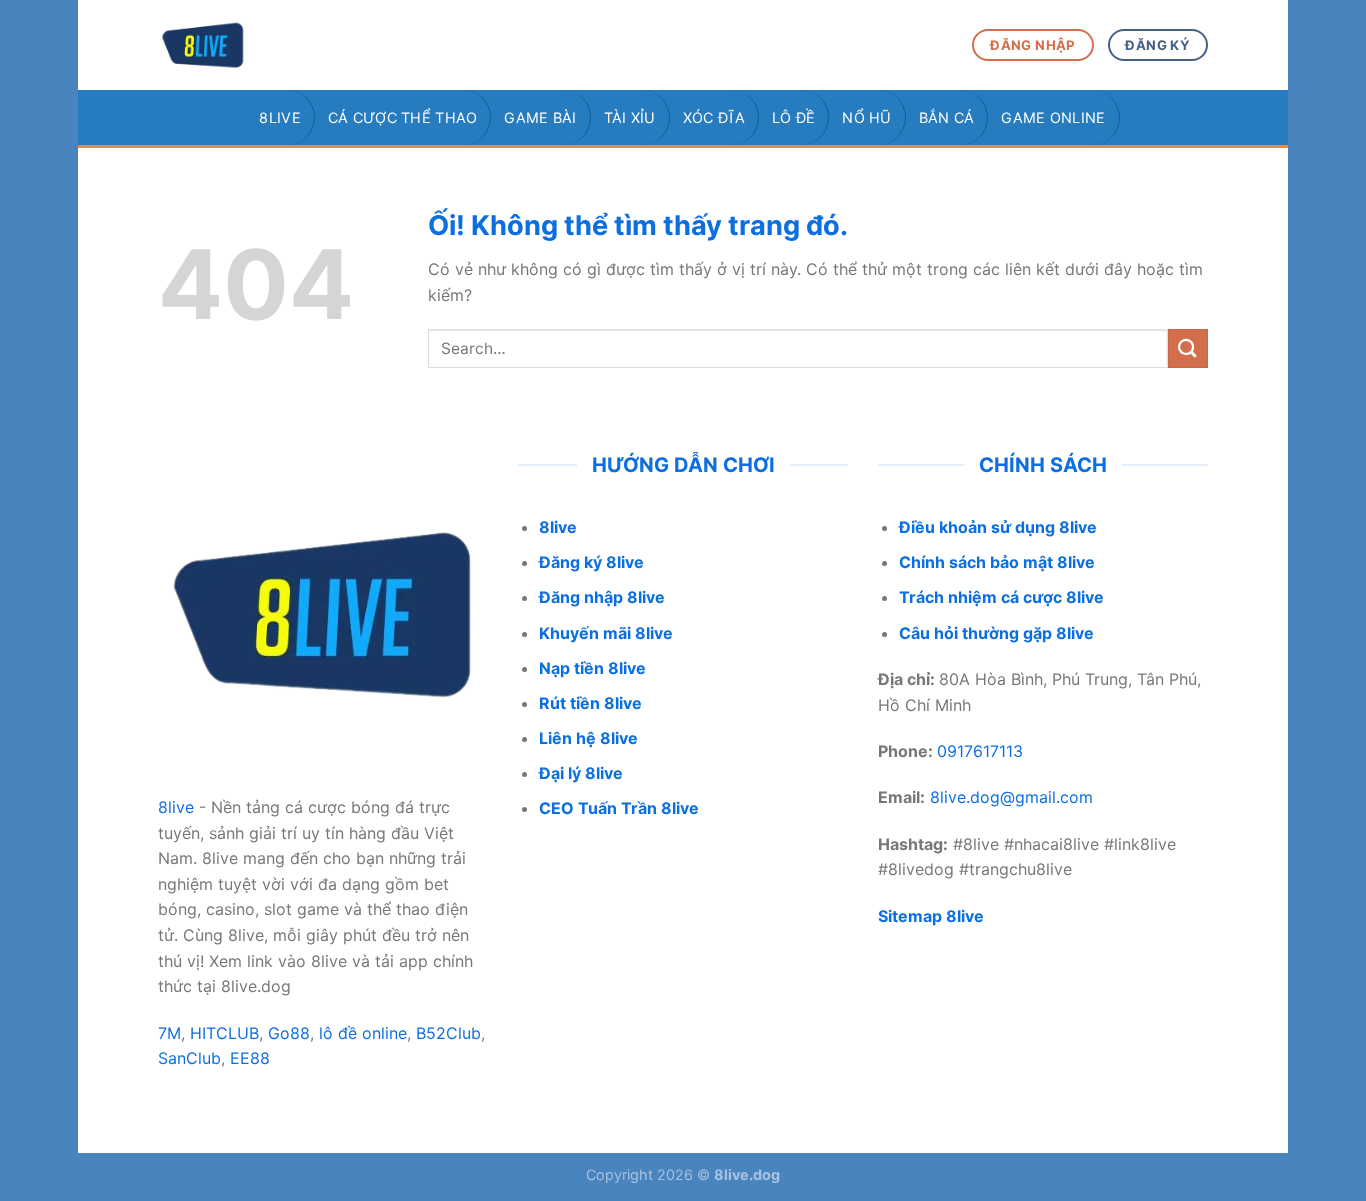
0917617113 (980, 751)
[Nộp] (1188, 348)
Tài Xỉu (630, 117)
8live (279, 117)
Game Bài (540, 117)
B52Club (448, 1033)
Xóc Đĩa (714, 117)
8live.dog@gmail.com (1011, 797)
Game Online (1053, 117)
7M (169, 1033)
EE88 (250, 1058)
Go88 (289, 1033)
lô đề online (363, 1033)
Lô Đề (793, 117)
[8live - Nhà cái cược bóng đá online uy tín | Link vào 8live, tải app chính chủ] (258, 45)
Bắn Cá (947, 117)
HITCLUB (224, 1033)
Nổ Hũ (866, 117)
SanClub (189, 1058)
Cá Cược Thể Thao (403, 117)
